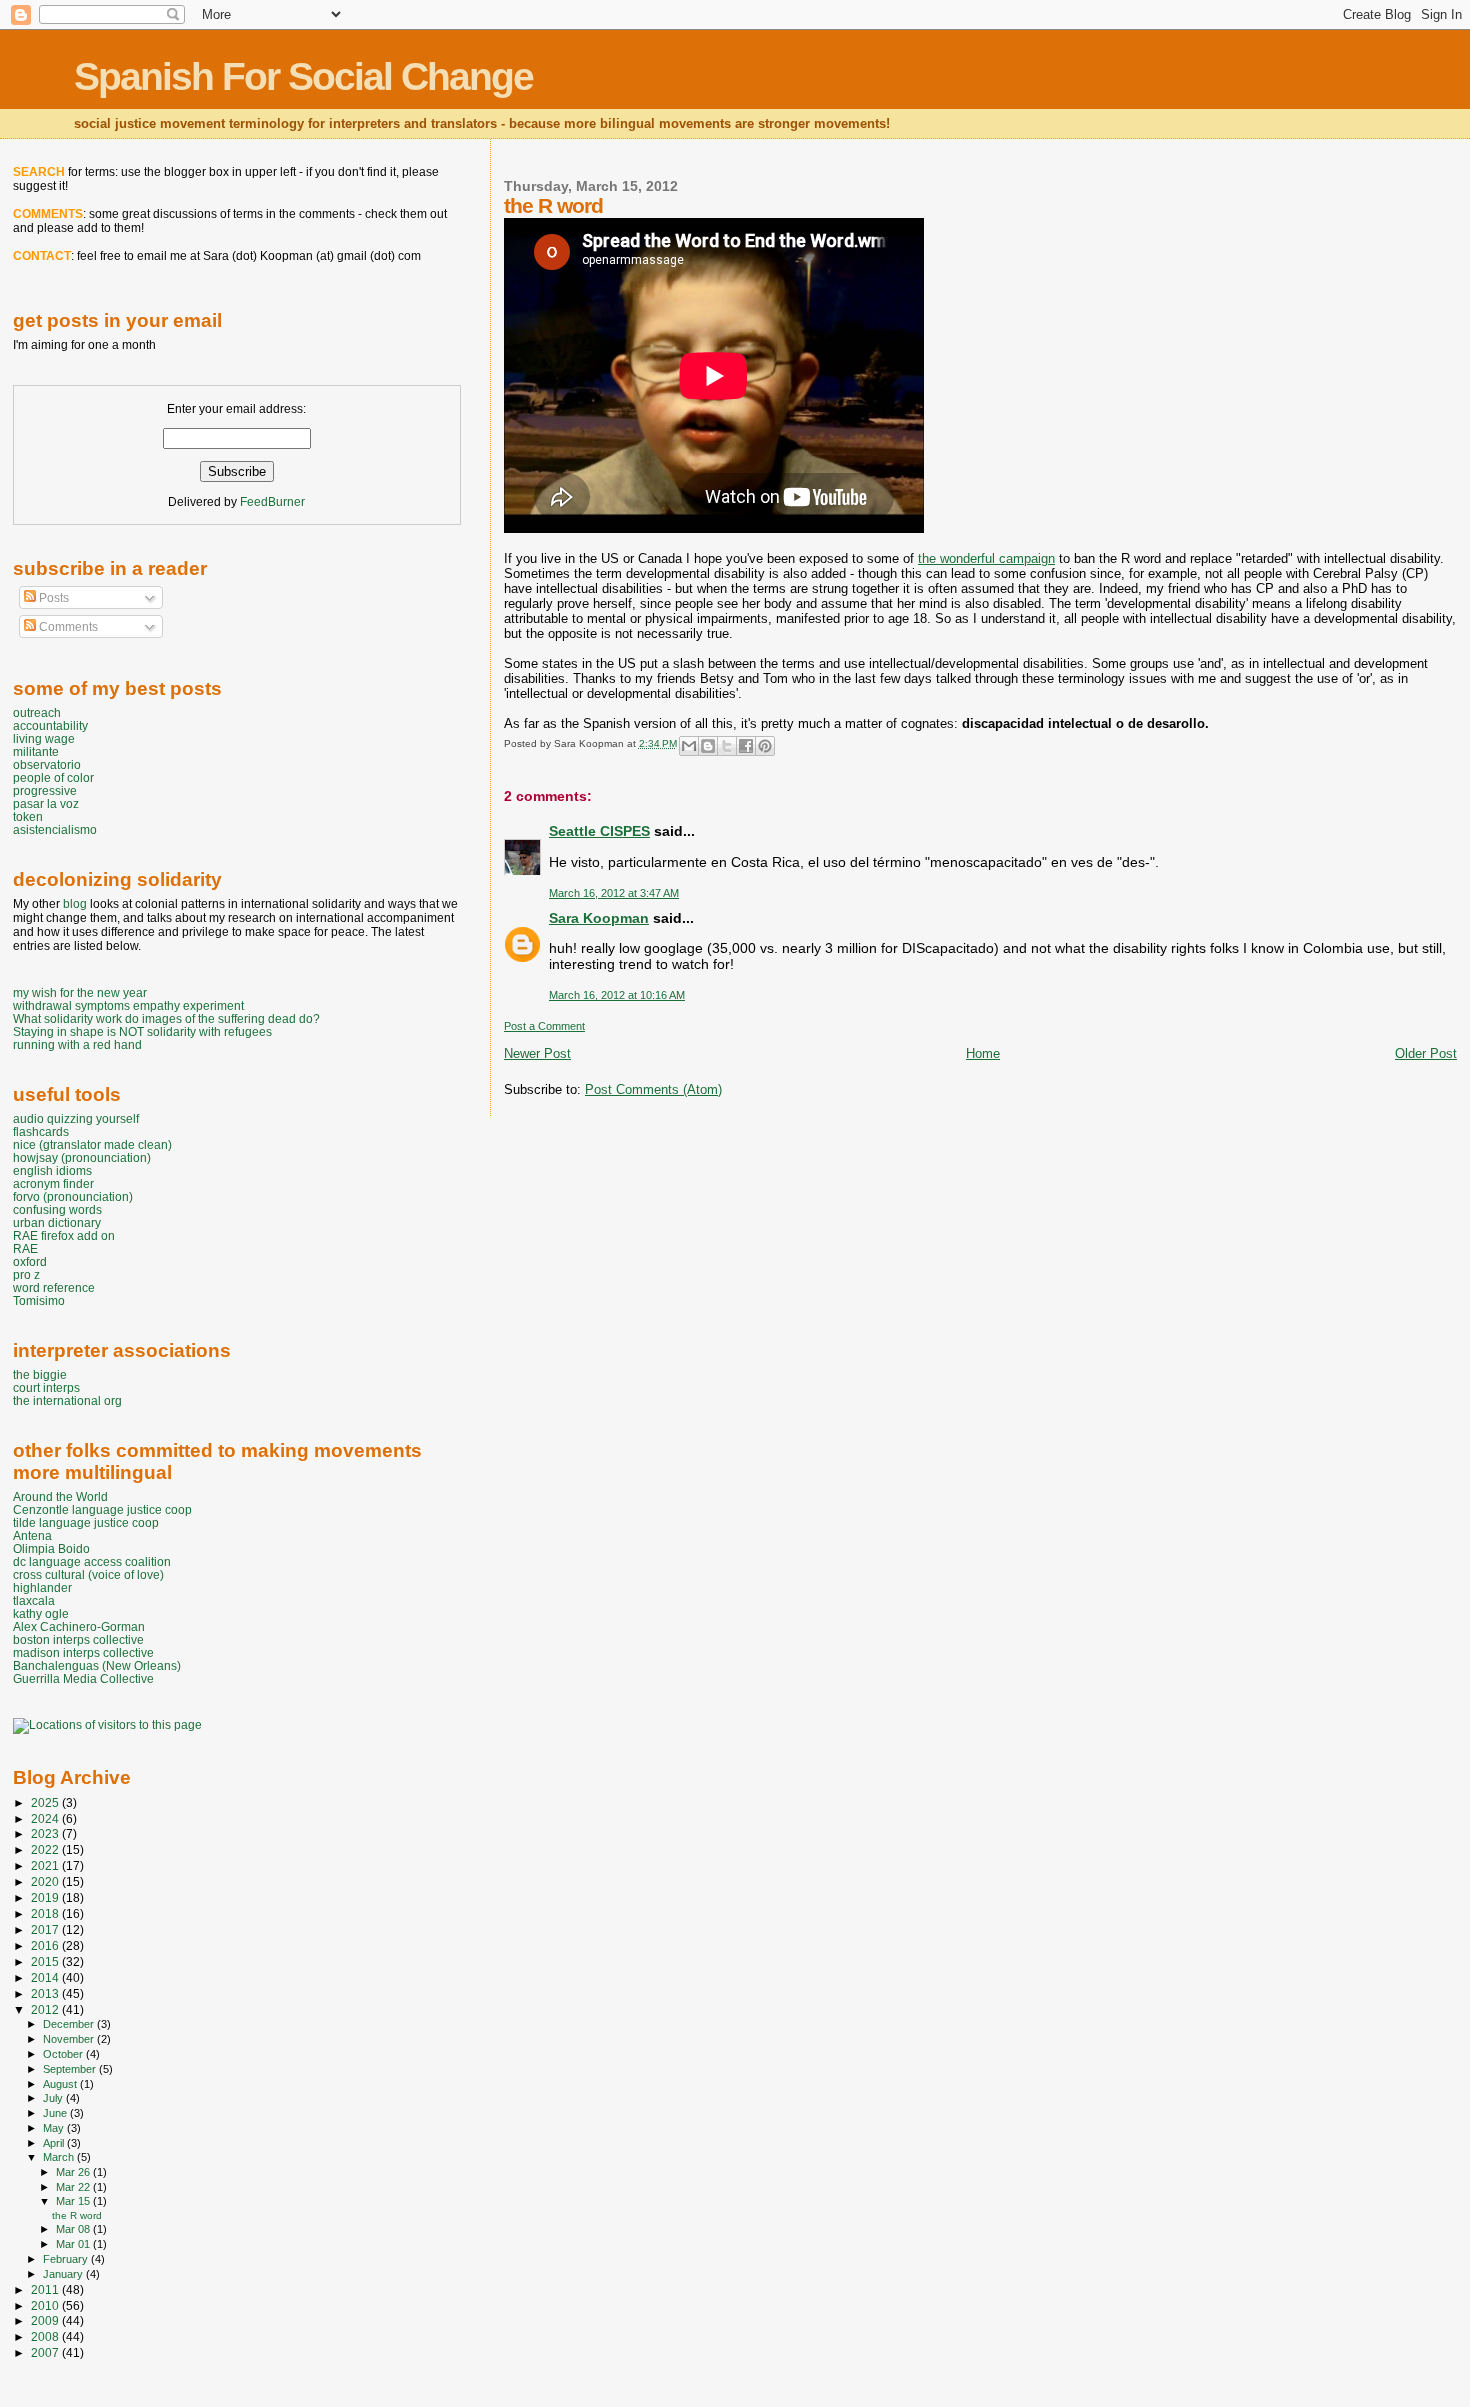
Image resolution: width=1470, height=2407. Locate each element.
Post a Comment (544, 1026)
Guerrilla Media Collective (83, 1678)
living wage (44, 738)
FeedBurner (272, 502)
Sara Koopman (599, 918)
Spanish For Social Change (303, 76)
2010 (46, 2305)
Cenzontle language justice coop (102, 1509)
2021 (46, 1865)
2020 (46, 1881)
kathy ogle (41, 1613)
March (60, 2157)
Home (983, 1053)
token (28, 816)
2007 (46, 2352)
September (71, 2069)
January (64, 2274)
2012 (46, 2009)
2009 (46, 2320)
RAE (25, 1248)
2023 (46, 1833)
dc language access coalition (92, 1561)
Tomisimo (39, 1300)
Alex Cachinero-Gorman (79, 1626)
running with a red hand (77, 1044)
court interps (46, 1387)
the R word (77, 2215)
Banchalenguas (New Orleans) (97, 1665)
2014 (46, 1977)
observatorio (47, 764)
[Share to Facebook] (746, 746)
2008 (46, 2336)
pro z (26, 1274)
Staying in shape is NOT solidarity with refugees (142, 1031)
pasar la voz (46, 803)
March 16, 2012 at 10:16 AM (617, 995)
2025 (46, 1802)
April (55, 2143)
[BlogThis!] (708, 746)
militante (36, 751)
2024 (46, 1818)
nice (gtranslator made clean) (92, 1144)
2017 (46, 1929)
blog (75, 904)
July (54, 2098)
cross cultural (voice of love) (88, 1574)
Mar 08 (74, 2229)
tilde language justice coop (86, 1522)
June (56, 2113)
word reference (54, 1287)
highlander (42, 1587)
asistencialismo (55, 829)
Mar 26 (74, 2172)
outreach (37, 712)
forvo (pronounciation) (73, 1196)
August (61, 2084)
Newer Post (537, 1053)
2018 (46, 1913)
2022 (46, 1849)
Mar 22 (74, 2187)
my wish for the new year (80, 992)
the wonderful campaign (986, 558)
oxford (30, 1261)
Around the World (60, 1496)
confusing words (57, 1209)
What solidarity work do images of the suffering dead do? (166, 1018)
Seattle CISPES (599, 831)
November (70, 2039)
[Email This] (689, 746)
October (64, 2054)
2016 (46, 1945)
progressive (45, 790)
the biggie (40, 1374)
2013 (46, 1993)
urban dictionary (57, 1222)
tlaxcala (34, 1600)
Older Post (1426, 1053)
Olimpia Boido (51, 1548)
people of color (53, 777)
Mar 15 (74, 2201)
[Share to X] (727, 746)
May (55, 2128)
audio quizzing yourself (76, 1118)
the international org (67, 1400)
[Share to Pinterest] (765, 746)
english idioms (52, 1170)
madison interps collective (83, 1652)
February (67, 2259)
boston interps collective (78, 1639)
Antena (32, 1535)
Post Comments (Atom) (653, 1089)
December (70, 2024)
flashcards (41, 1131)
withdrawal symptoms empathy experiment (128, 1005)
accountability (50, 725)
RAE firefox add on (64, 1235)
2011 (46, 2289)
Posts (52, 598)
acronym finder (53, 1183)
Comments (67, 627)
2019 (46, 1897)
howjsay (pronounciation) (82, 1157)
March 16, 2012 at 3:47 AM (614, 893)
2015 (46, 1961)
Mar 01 (74, 2244)
